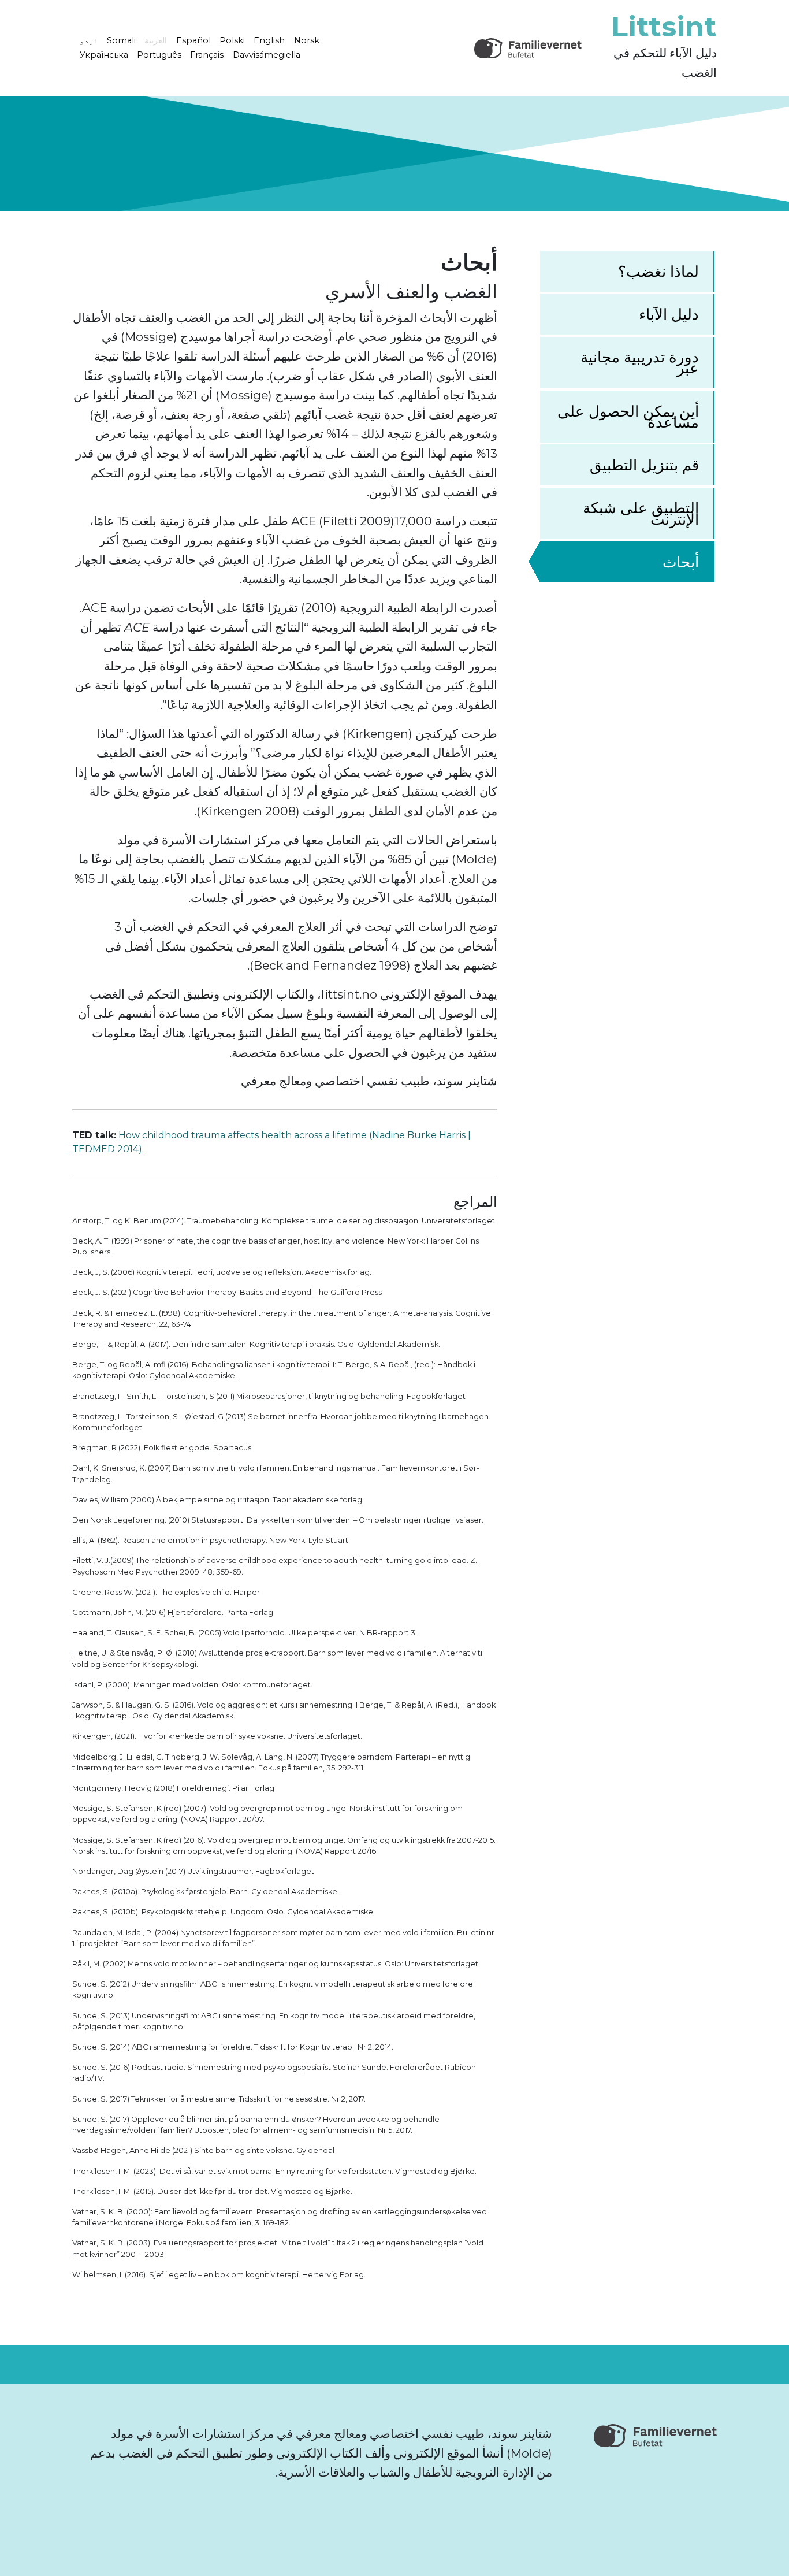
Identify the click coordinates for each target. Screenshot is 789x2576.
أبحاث (681, 562)
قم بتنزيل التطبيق (644, 465)
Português (159, 55)
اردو (89, 40)
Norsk (307, 40)
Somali (121, 40)
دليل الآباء (669, 314)
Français (207, 55)
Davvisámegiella (267, 55)
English (269, 40)
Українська (104, 55)
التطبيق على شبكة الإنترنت (641, 513)
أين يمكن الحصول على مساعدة (628, 417)
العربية (156, 40)
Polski (232, 40)
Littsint (664, 27)
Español (193, 40)
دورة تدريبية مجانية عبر (640, 362)
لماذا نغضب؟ (658, 271)
